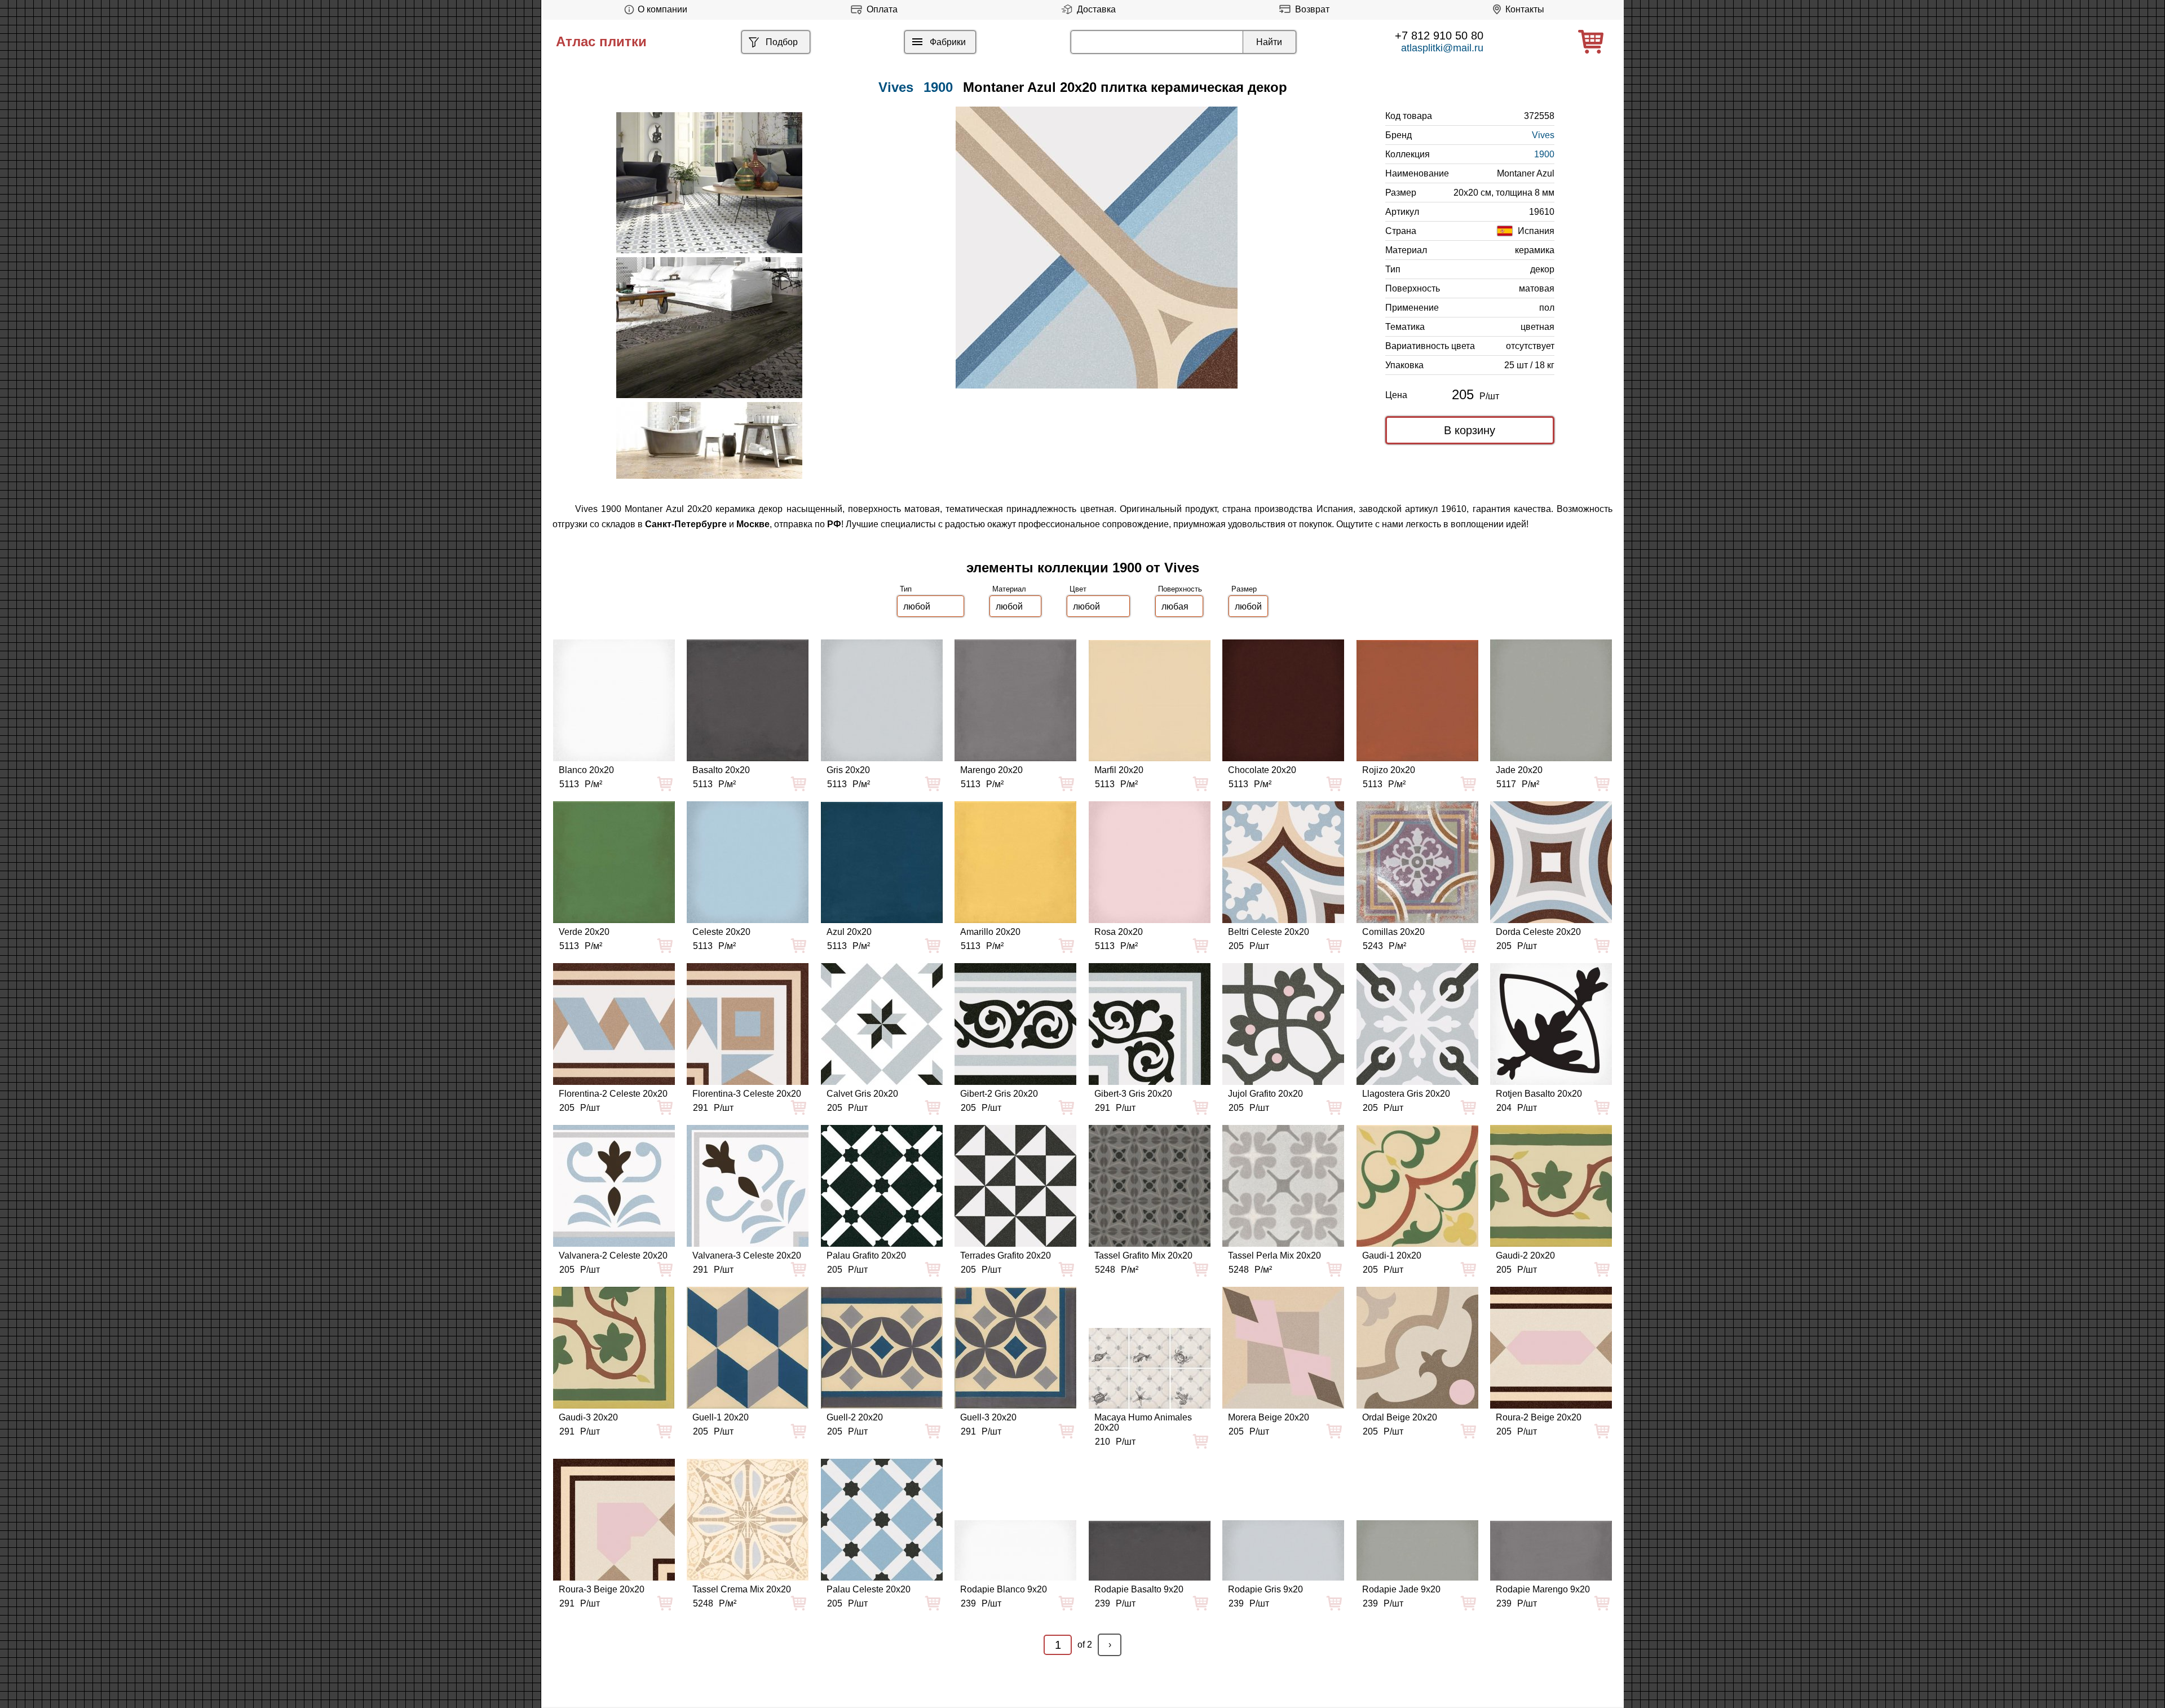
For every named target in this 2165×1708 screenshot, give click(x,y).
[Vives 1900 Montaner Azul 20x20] (1097, 248)
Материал (1009, 589)
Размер (1244, 589)
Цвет (1078, 589)
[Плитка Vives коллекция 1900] (709, 183)
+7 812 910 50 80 (1439, 36)
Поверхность (1180, 589)
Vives (1543, 135)
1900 (938, 87)
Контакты (1525, 9)
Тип (906, 589)
